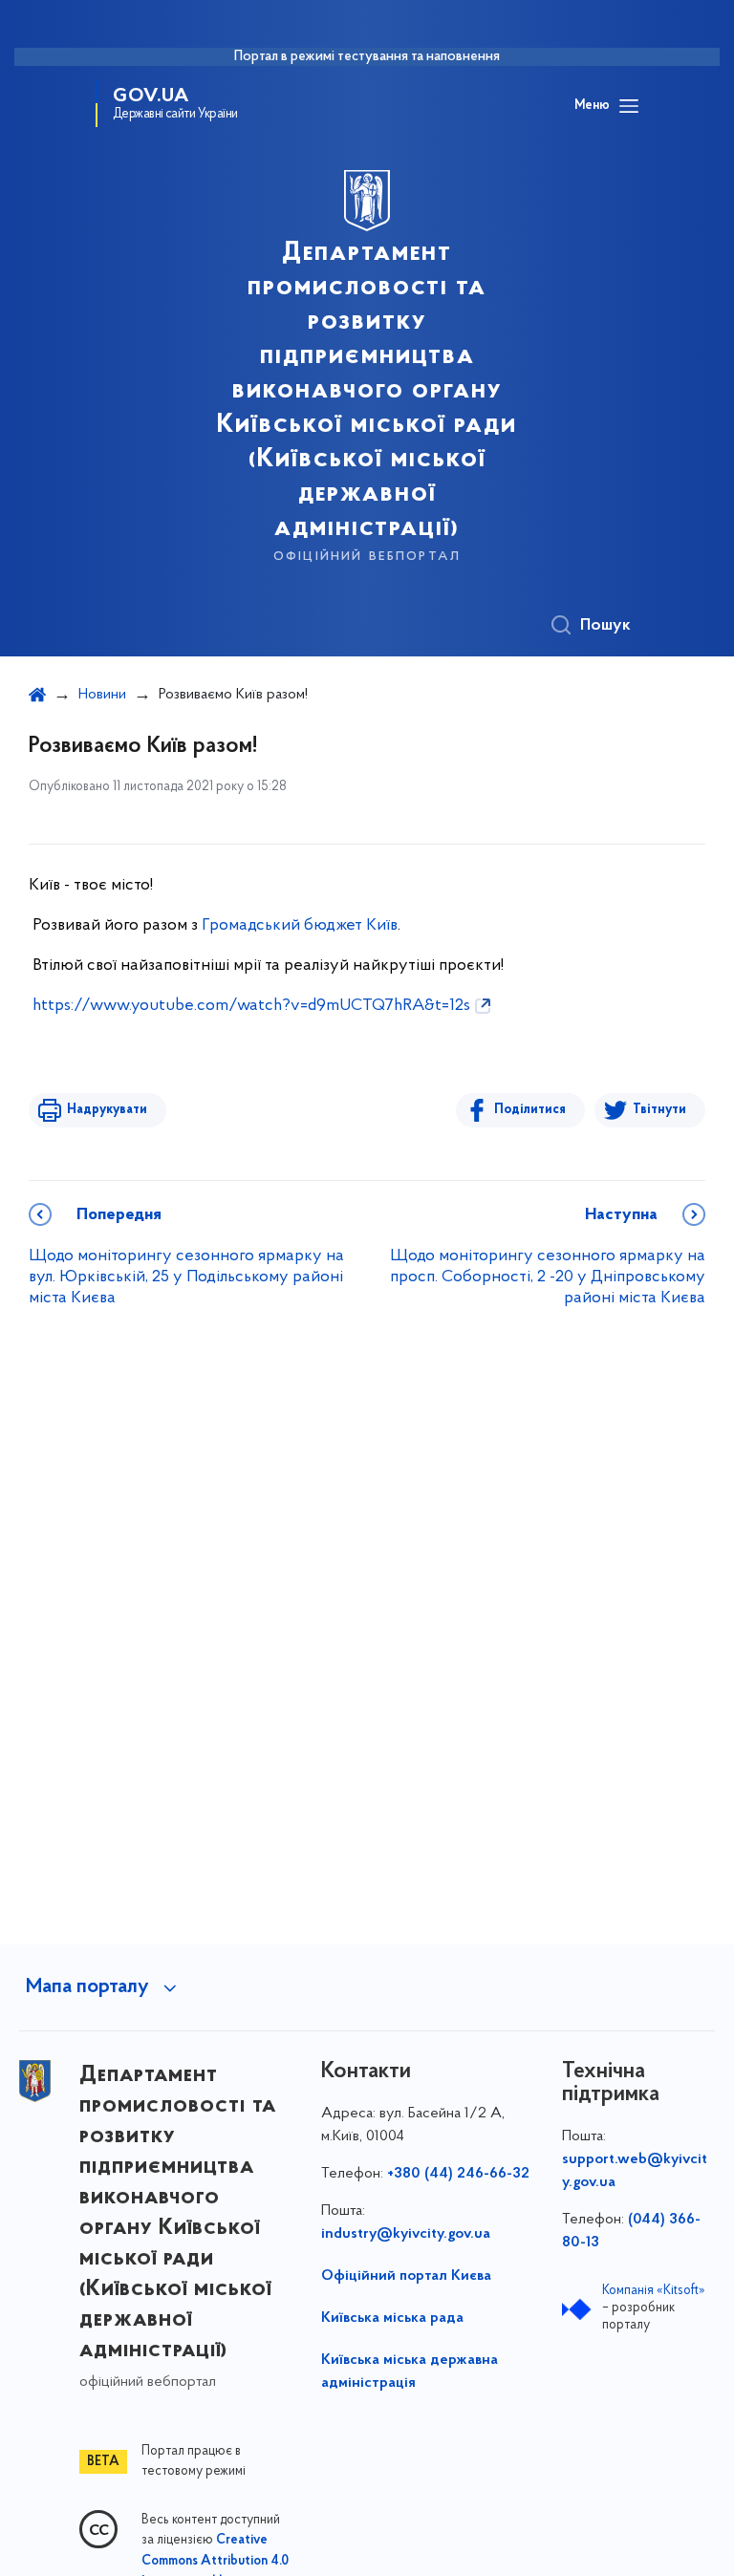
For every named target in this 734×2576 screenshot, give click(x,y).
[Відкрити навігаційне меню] (629, 106)
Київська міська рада (392, 2318)
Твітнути (659, 1110)
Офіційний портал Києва (406, 2276)
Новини (102, 695)
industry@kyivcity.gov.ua (406, 2234)
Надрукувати (107, 1110)
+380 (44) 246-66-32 (458, 2174)
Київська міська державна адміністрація (410, 2372)
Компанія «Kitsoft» (654, 2291)
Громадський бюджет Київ (300, 926)
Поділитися (530, 1110)
